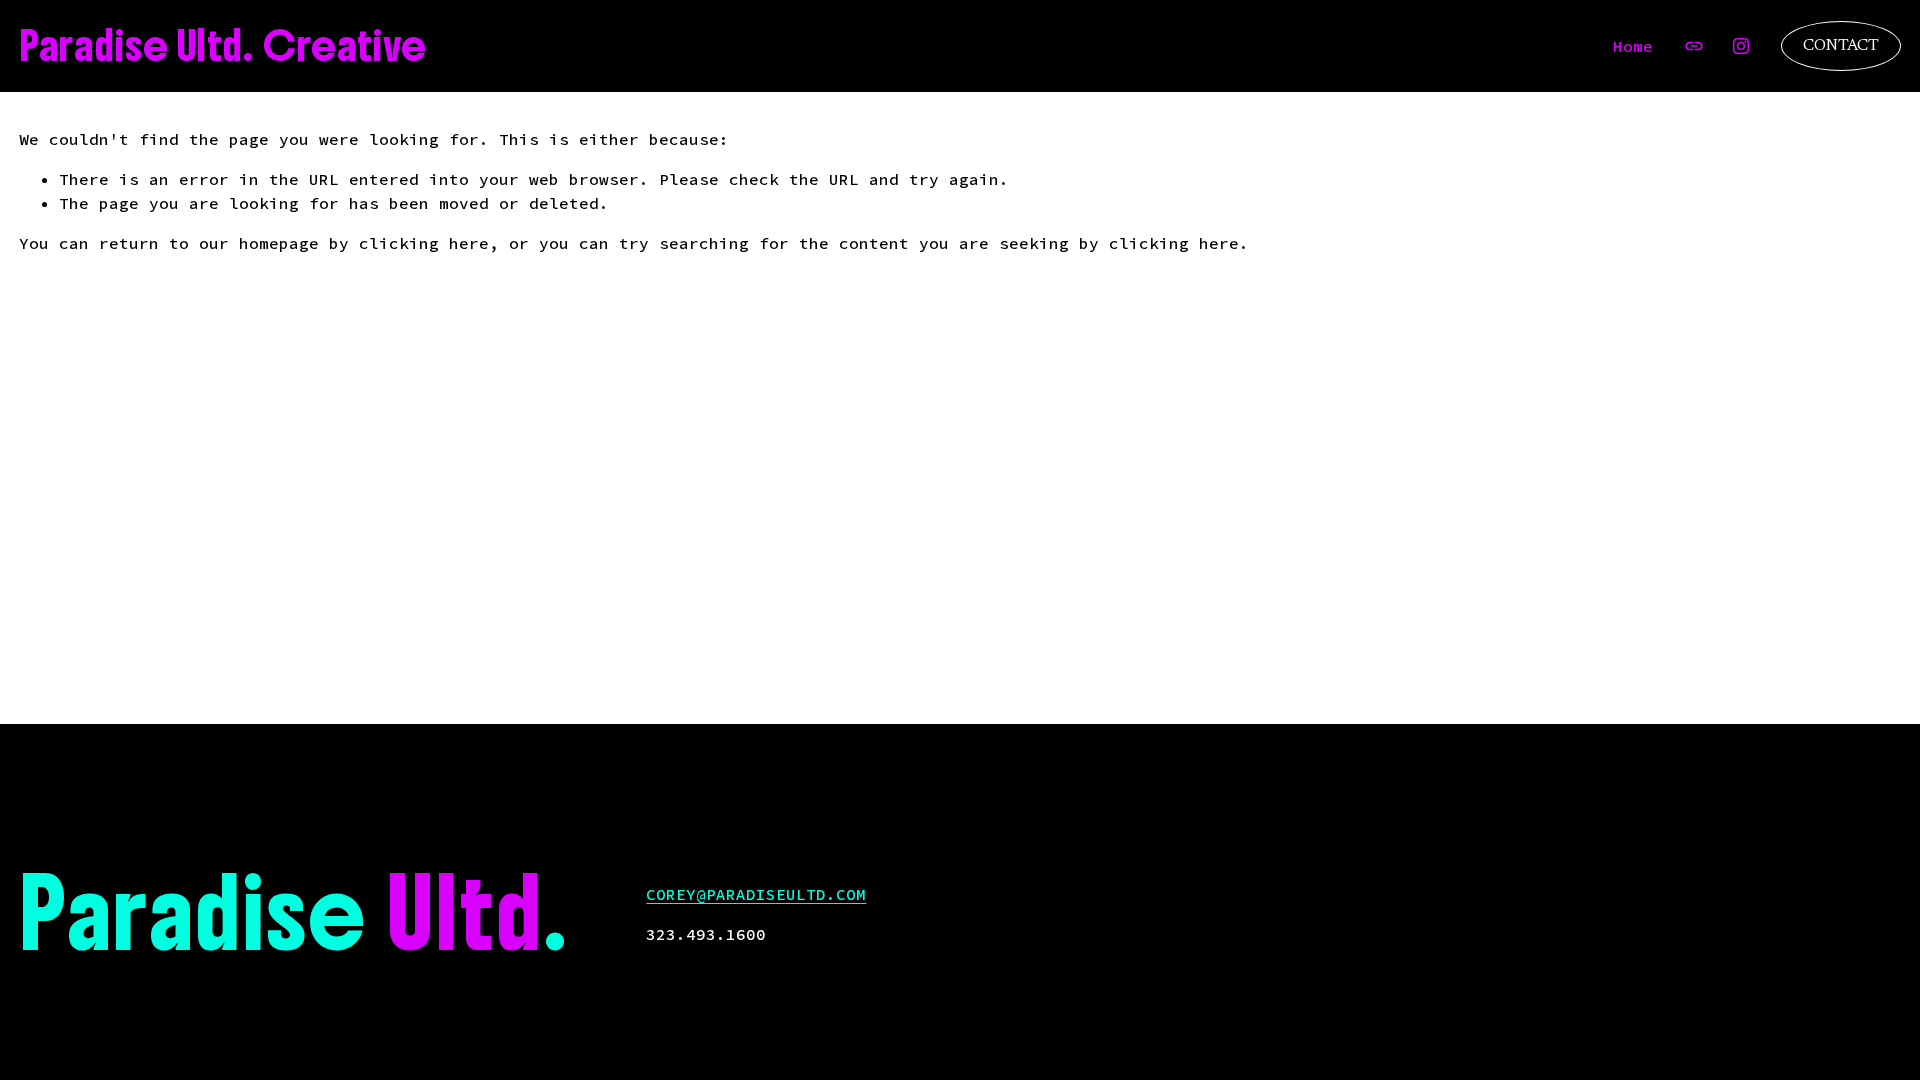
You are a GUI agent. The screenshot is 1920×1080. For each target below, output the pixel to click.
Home (1633, 46)
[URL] (1694, 46)
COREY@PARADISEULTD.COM (756, 894)
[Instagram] (1741, 46)
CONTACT (1841, 46)
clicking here (424, 243)
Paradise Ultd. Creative (223, 45)
